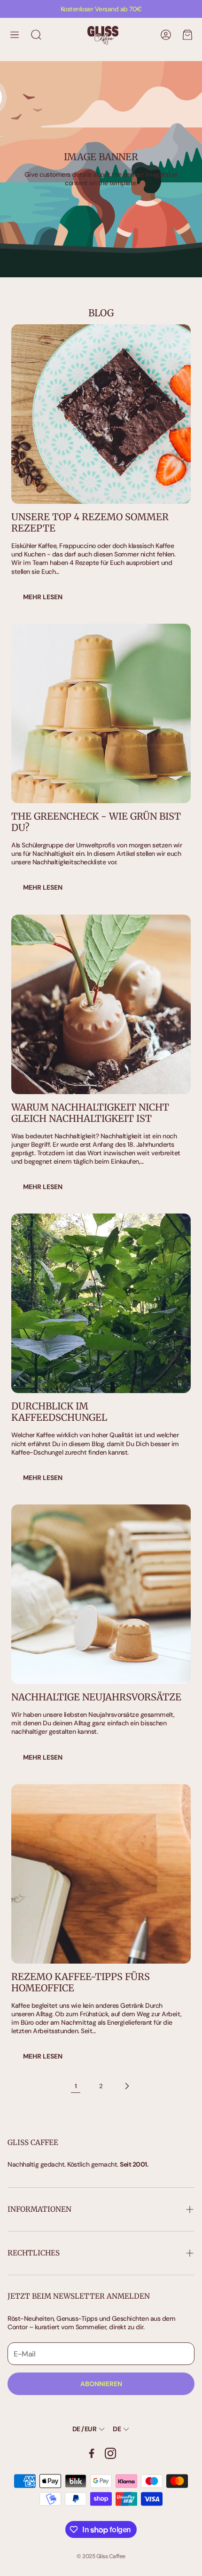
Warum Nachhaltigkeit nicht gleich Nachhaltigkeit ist (90, 1113)
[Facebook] (92, 2453)
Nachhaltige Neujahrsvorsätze (96, 1697)
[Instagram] (110, 2453)
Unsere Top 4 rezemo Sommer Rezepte (90, 522)
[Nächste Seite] (126, 2086)
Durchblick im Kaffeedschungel (59, 1412)
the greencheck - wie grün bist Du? (96, 822)
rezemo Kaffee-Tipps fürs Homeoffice (81, 1982)
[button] (15, 35)
